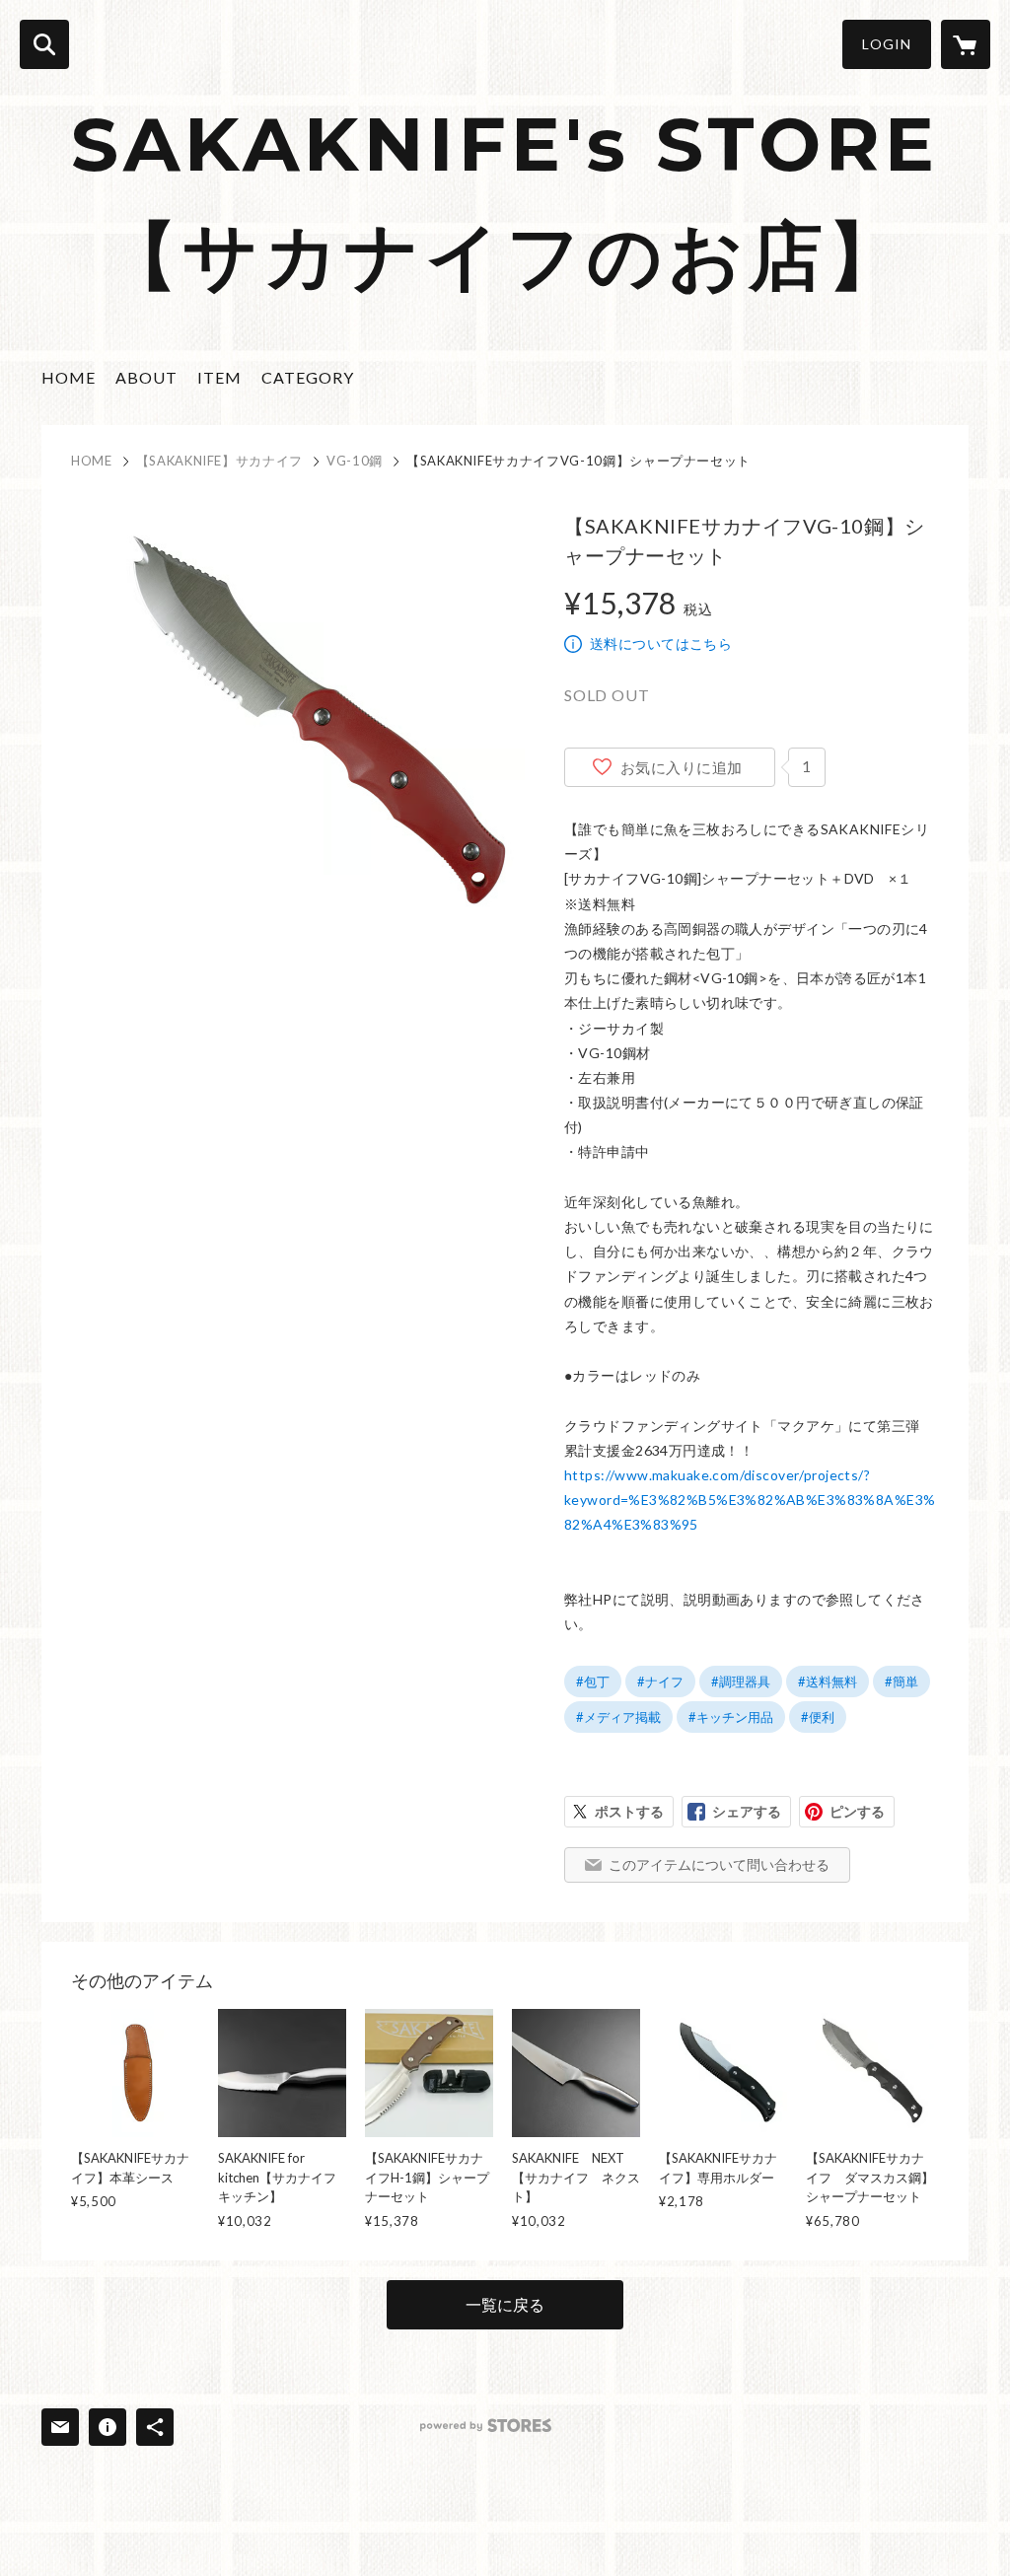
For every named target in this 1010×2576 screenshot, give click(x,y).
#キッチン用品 (731, 1717)
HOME (69, 377)
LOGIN (887, 44)
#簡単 (902, 1682)
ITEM (219, 377)
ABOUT (146, 377)
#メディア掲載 (618, 1717)
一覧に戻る (505, 2304)
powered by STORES (486, 2426)
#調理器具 (741, 1682)
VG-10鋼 (355, 461)
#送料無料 (828, 1682)
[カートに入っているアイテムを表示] (966, 44)
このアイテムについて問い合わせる (719, 1864)
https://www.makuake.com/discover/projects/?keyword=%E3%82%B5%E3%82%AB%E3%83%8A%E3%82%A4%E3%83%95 (750, 1500)
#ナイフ (660, 1682)
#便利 (818, 1717)
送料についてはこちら (661, 644)
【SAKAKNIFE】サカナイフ (219, 461)
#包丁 (593, 1682)
